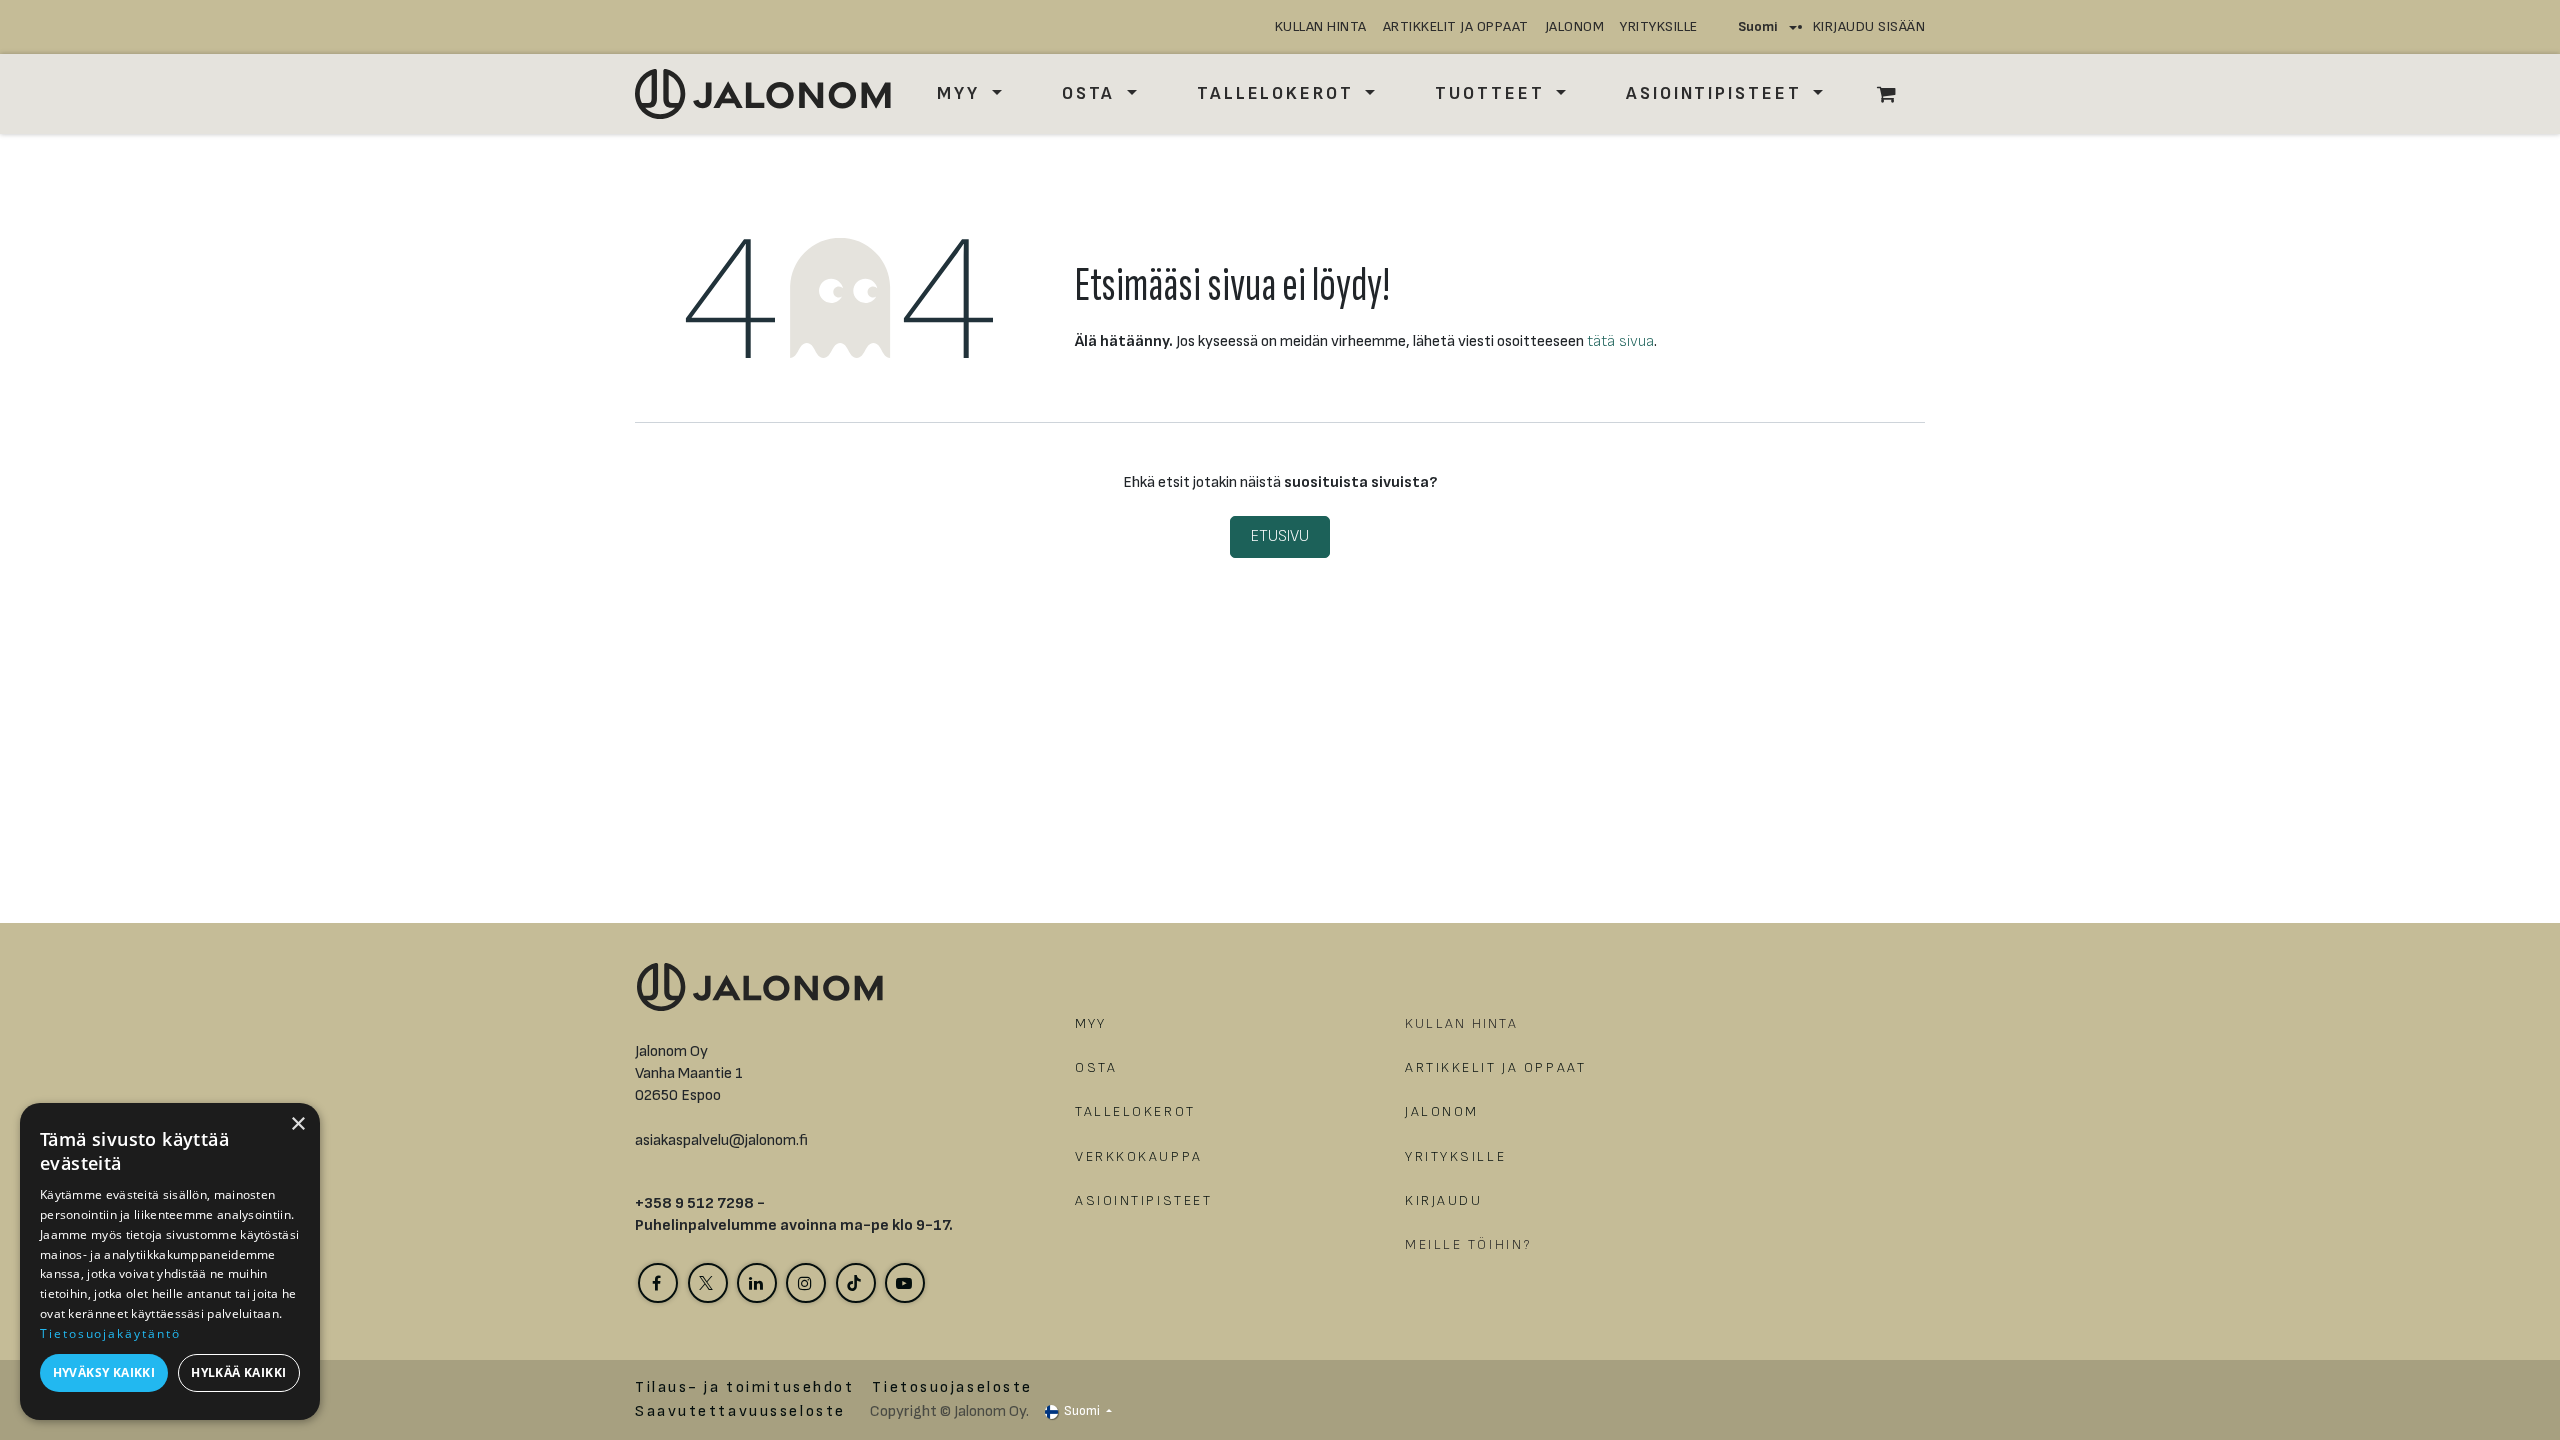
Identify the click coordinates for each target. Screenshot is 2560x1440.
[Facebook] (658, 1283)
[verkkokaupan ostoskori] (1897, 94)
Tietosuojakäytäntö (110, 1333)
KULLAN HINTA (1321, 26)
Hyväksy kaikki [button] (104, 1372)
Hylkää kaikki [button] (238, 1372)
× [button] (297, 1124)
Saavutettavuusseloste (740, 1411)
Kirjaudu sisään (1869, 26)
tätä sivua (1620, 341)
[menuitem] (969, 93)
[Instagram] (806, 1283)
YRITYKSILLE (1659, 26)
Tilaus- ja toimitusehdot (744, 1387)
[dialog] (170, 1261)
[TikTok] (856, 1283)
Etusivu (1280, 536)
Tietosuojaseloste (952, 1387)
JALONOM (1575, 26)
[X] (708, 1283)
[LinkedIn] (757, 1283)
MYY (1091, 1023)
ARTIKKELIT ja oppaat (1456, 26)
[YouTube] (905, 1283)
